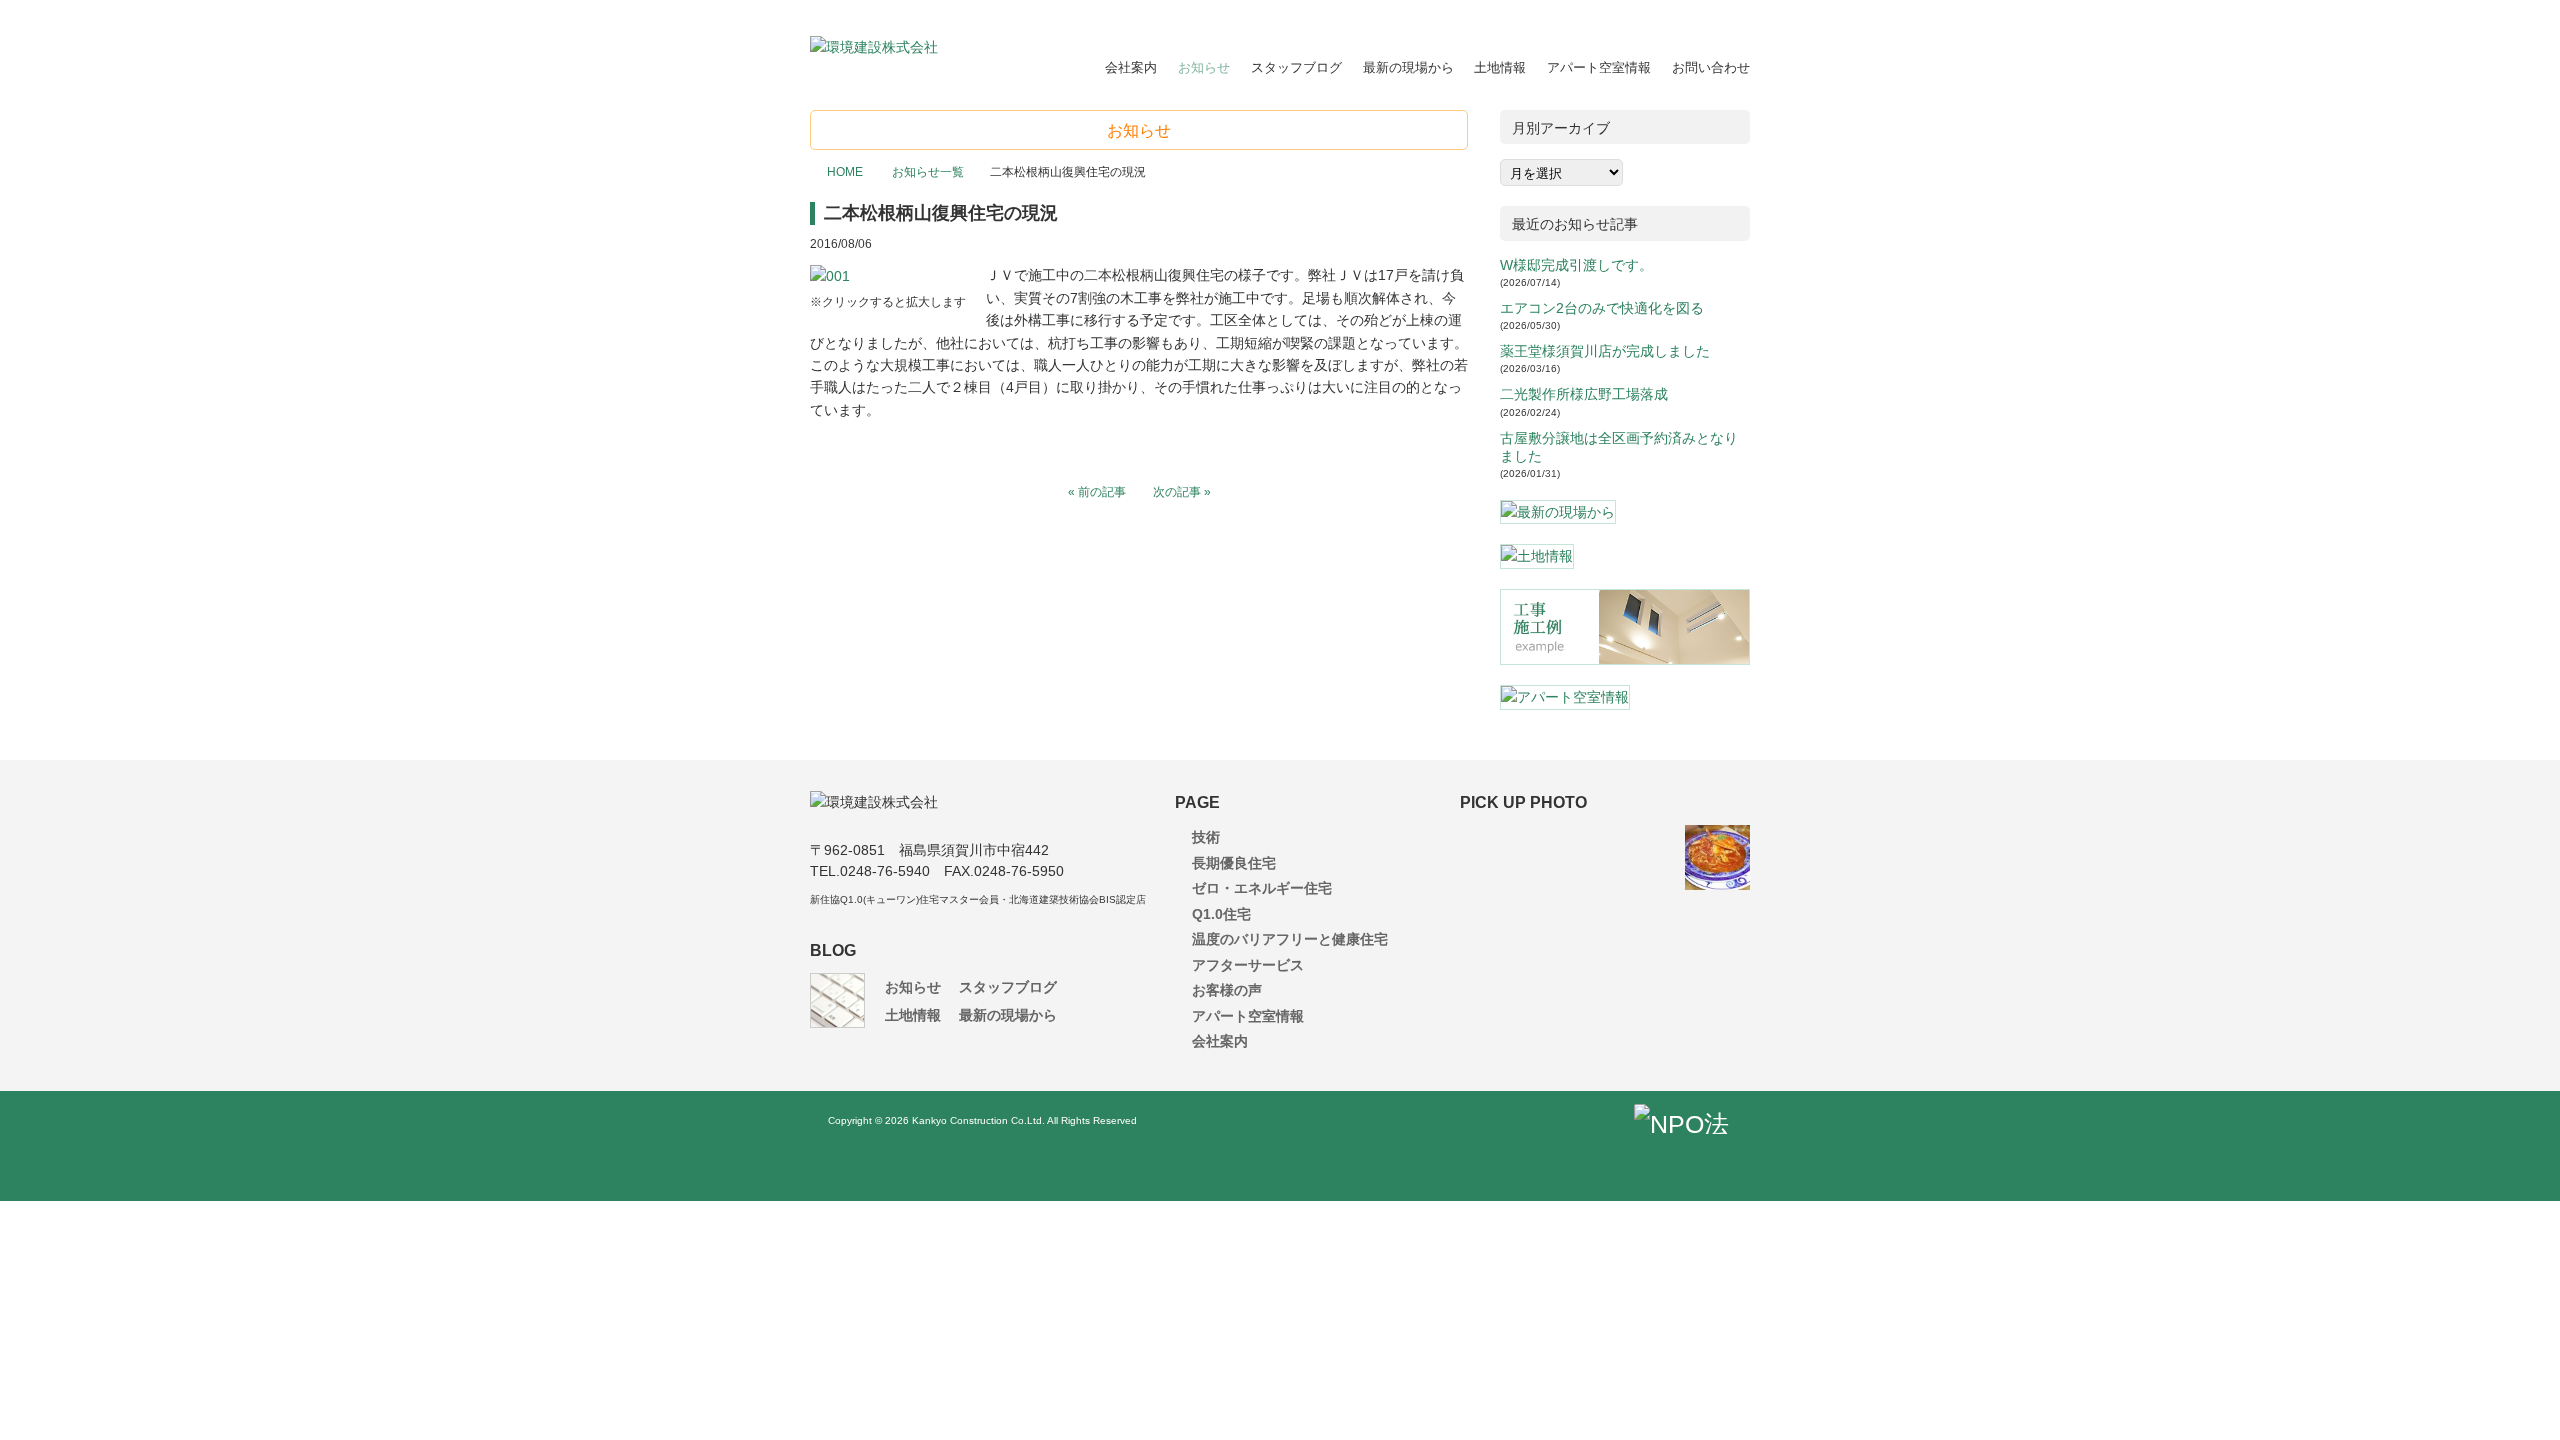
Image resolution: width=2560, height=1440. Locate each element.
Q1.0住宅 (1221, 914)
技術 (1206, 837)
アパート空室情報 (1599, 67)
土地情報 (1500, 67)
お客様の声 (1227, 990)
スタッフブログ (1296, 67)
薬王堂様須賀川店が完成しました (1605, 351)
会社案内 (1131, 67)
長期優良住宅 (1234, 863)
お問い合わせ (1711, 67)
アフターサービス (1248, 965)
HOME (845, 172)
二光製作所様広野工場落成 (1584, 394)
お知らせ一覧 (926, 172)
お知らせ (1204, 67)
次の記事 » (1182, 492)
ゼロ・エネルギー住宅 (1262, 888)
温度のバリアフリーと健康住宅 (1290, 939)
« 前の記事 (1097, 492)
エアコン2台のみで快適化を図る (1602, 308)
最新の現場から (1408, 67)
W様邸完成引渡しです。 (1576, 265)
